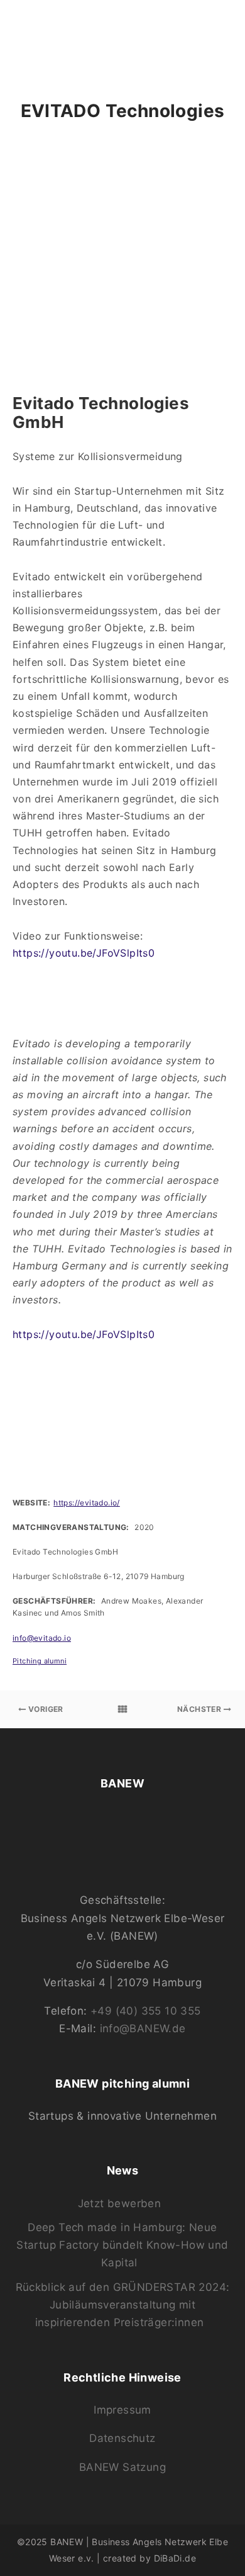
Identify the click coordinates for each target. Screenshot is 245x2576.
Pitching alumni (40, 1661)
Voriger (45, 1709)
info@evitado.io (42, 1638)
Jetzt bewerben (120, 2203)
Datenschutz (122, 2438)
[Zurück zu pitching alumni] (122, 1709)
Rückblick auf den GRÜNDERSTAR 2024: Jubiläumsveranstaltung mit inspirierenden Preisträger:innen (123, 2305)
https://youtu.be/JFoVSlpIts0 (84, 953)
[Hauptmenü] (221, 30)
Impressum (122, 2410)
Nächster (200, 1709)
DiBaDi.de (175, 2558)
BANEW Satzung (122, 2467)
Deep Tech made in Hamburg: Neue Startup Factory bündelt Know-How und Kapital (122, 2245)
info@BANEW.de (143, 2028)
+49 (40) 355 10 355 (146, 2011)
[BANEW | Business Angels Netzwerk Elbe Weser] (67, 30)
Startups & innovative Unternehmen (122, 2116)
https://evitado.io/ (87, 1503)
